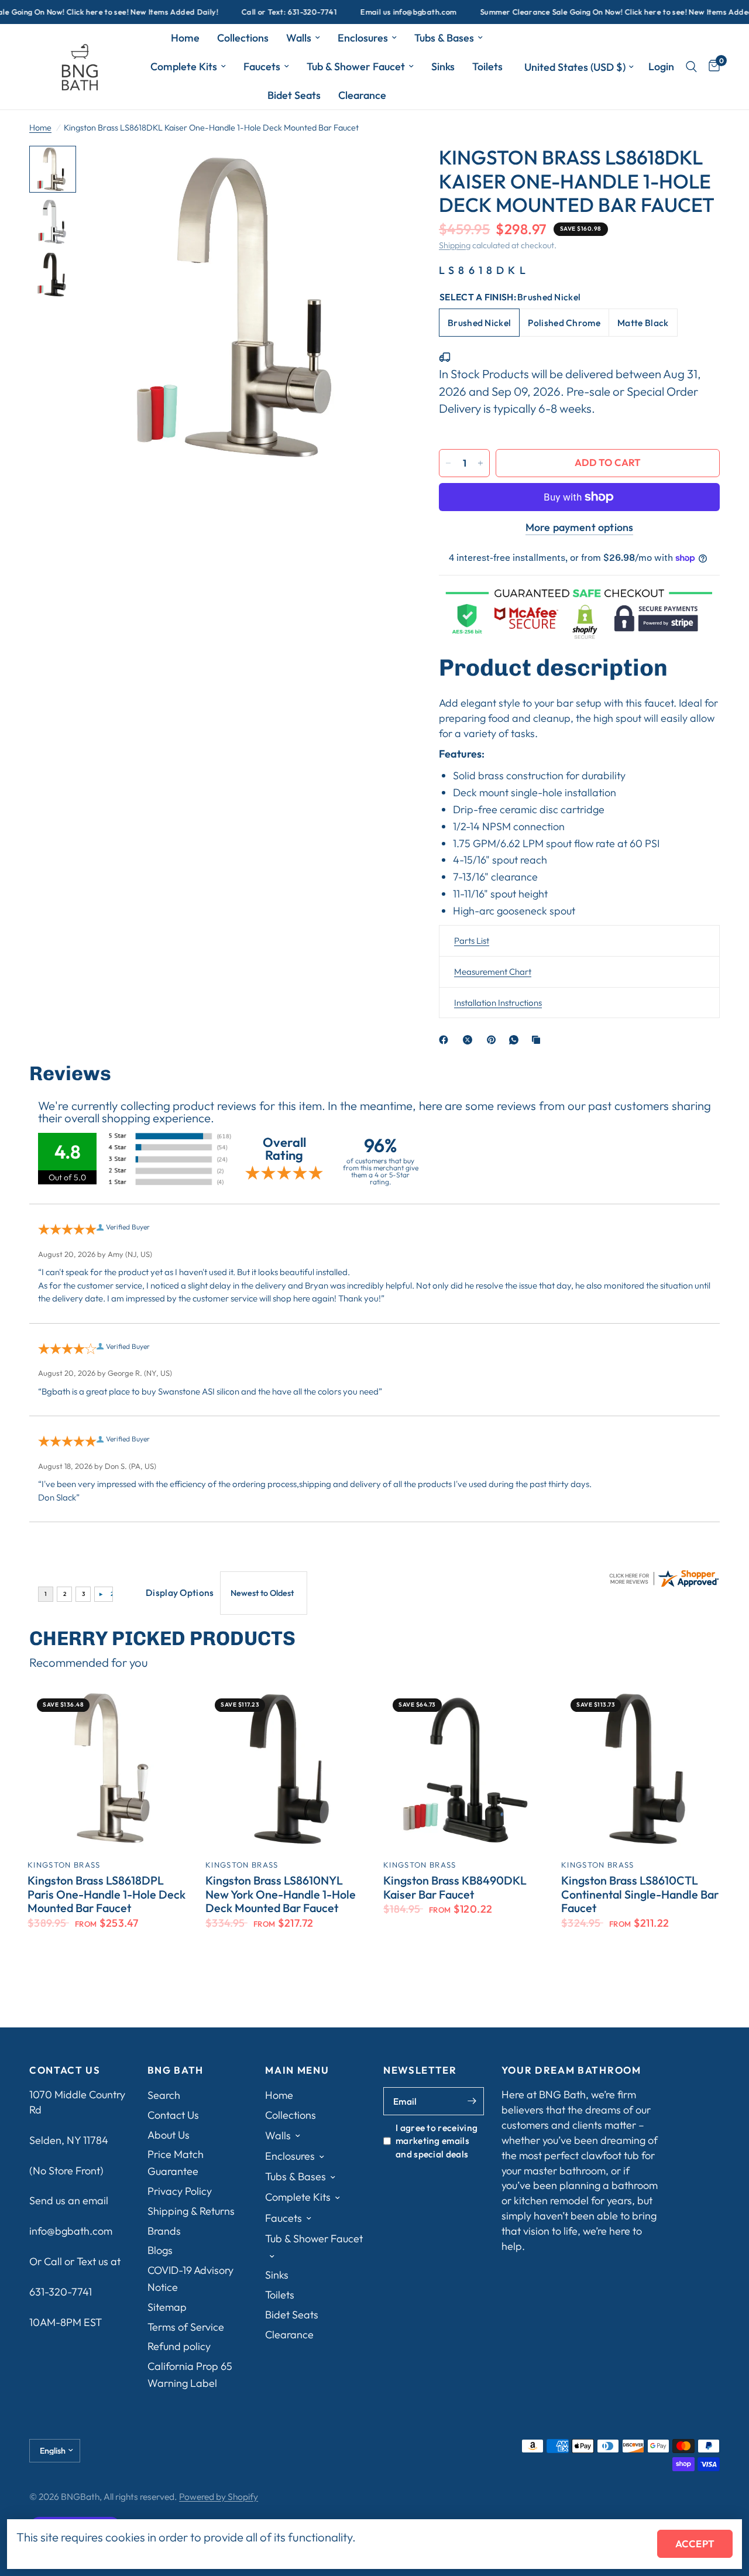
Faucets (262, 66)
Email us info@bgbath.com (370, 12)
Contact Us (173, 2115)
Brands (164, 2231)
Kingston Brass (64, 1865)
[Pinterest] (494, 1040)
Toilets (487, 66)
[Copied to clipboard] (538, 1040)
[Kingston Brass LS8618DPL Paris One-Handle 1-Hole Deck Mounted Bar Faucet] (108, 1769)
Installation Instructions (498, 1003)
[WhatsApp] (516, 1040)
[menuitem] (185, 38)
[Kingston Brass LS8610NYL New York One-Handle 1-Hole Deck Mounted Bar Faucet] (286, 1769)
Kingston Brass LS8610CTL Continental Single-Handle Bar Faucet (640, 1894)
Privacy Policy (180, 2191)
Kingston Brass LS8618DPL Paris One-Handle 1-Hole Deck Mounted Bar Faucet (106, 1894)
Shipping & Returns (191, 2211)
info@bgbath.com (71, 2231)
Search (164, 2095)
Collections (243, 38)
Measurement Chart (493, 972)
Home (185, 38)
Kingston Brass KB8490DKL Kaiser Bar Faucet (455, 1888)
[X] (470, 1040)
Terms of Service (186, 2327)
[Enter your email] (472, 2101)
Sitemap (167, 2307)
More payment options (580, 527)
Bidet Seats (294, 95)
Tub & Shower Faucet (356, 66)
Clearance (362, 95)
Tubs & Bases (444, 38)
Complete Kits (184, 66)
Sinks (443, 66)
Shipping (455, 245)
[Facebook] (446, 1040)
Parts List (472, 941)
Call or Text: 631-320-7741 (251, 12)
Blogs (160, 2250)
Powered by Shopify (219, 2496)
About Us (169, 2135)
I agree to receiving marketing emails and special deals (437, 2141)
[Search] (691, 67)
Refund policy (179, 2346)
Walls (299, 38)
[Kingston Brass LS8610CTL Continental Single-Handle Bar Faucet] (641, 1769)
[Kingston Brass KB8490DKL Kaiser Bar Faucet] (463, 1769)
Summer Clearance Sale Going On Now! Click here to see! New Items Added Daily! (589, 12)
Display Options (180, 1592)
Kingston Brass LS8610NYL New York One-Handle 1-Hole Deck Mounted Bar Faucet (281, 1894)
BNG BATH (176, 2070)
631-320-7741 (61, 2292)
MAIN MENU (297, 2070)
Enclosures (363, 38)
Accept (695, 2544)
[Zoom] (380, 170)
